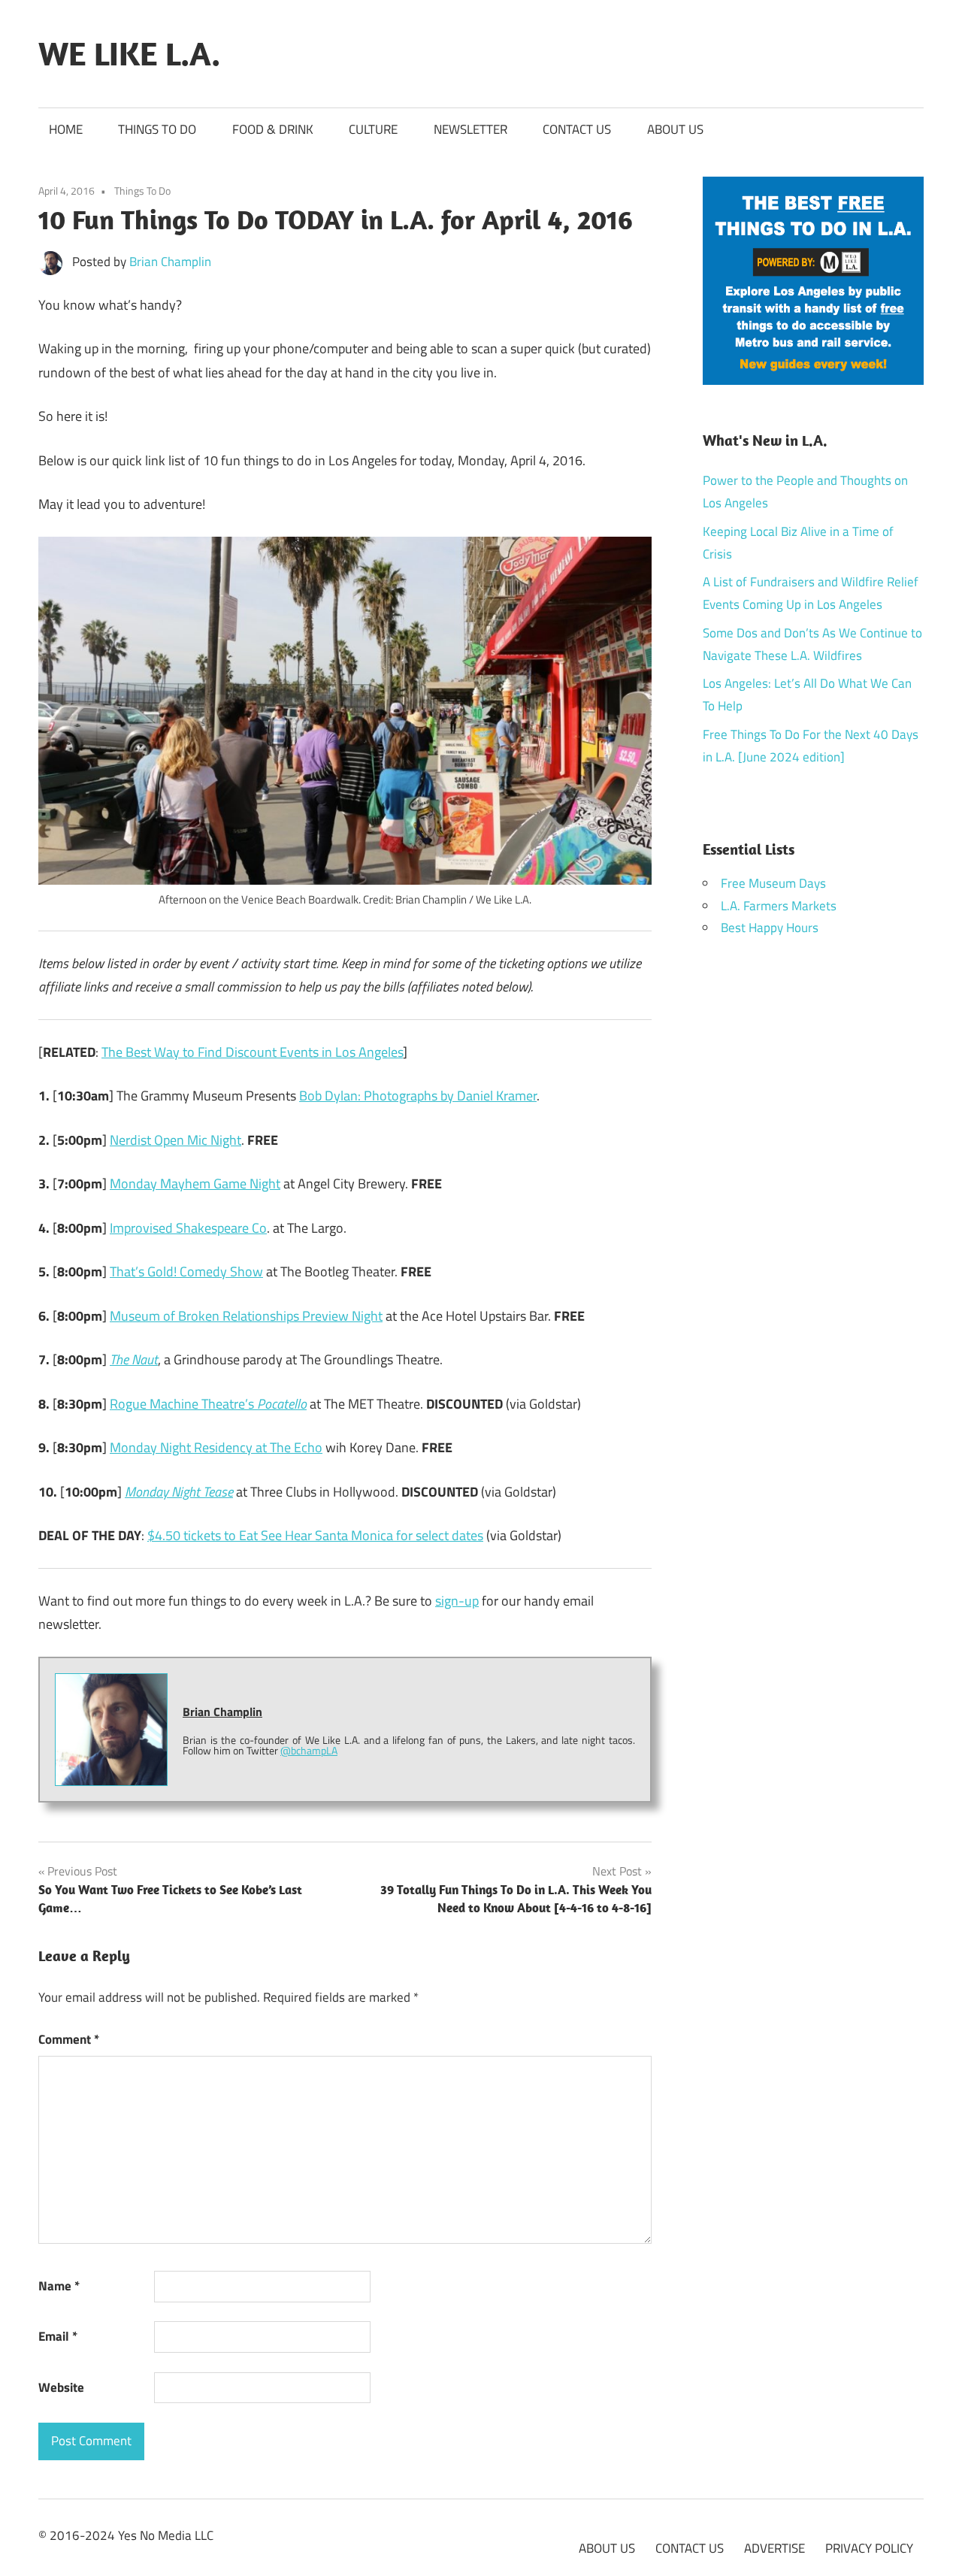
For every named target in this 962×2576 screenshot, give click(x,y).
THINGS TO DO (157, 129)
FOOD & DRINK (273, 129)
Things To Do (142, 191)
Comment (69, 2039)
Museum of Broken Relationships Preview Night (246, 1316)
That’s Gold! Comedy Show (186, 1271)
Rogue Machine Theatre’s (208, 1404)
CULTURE (373, 129)
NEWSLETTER (470, 129)
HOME (66, 129)
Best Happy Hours (770, 928)
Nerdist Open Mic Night (175, 1140)
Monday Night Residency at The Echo (216, 1447)
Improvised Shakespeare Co (188, 1228)
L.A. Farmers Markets (779, 906)
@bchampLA (309, 1750)
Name (59, 2286)
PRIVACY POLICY (869, 2548)
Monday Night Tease (179, 1492)
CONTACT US (577, 129)
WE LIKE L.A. (129, 53)
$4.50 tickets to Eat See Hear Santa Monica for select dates (315, 1535)
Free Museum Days (773, 883)
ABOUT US (675, 129)
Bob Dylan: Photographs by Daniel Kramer (418, 1096)
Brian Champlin (170, 262)
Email (58, 2336)
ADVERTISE (774, 2548)
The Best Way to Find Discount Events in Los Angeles (252, 1052)
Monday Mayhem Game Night (195, 1184)
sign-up (457, 1601)
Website (61, 2387)
